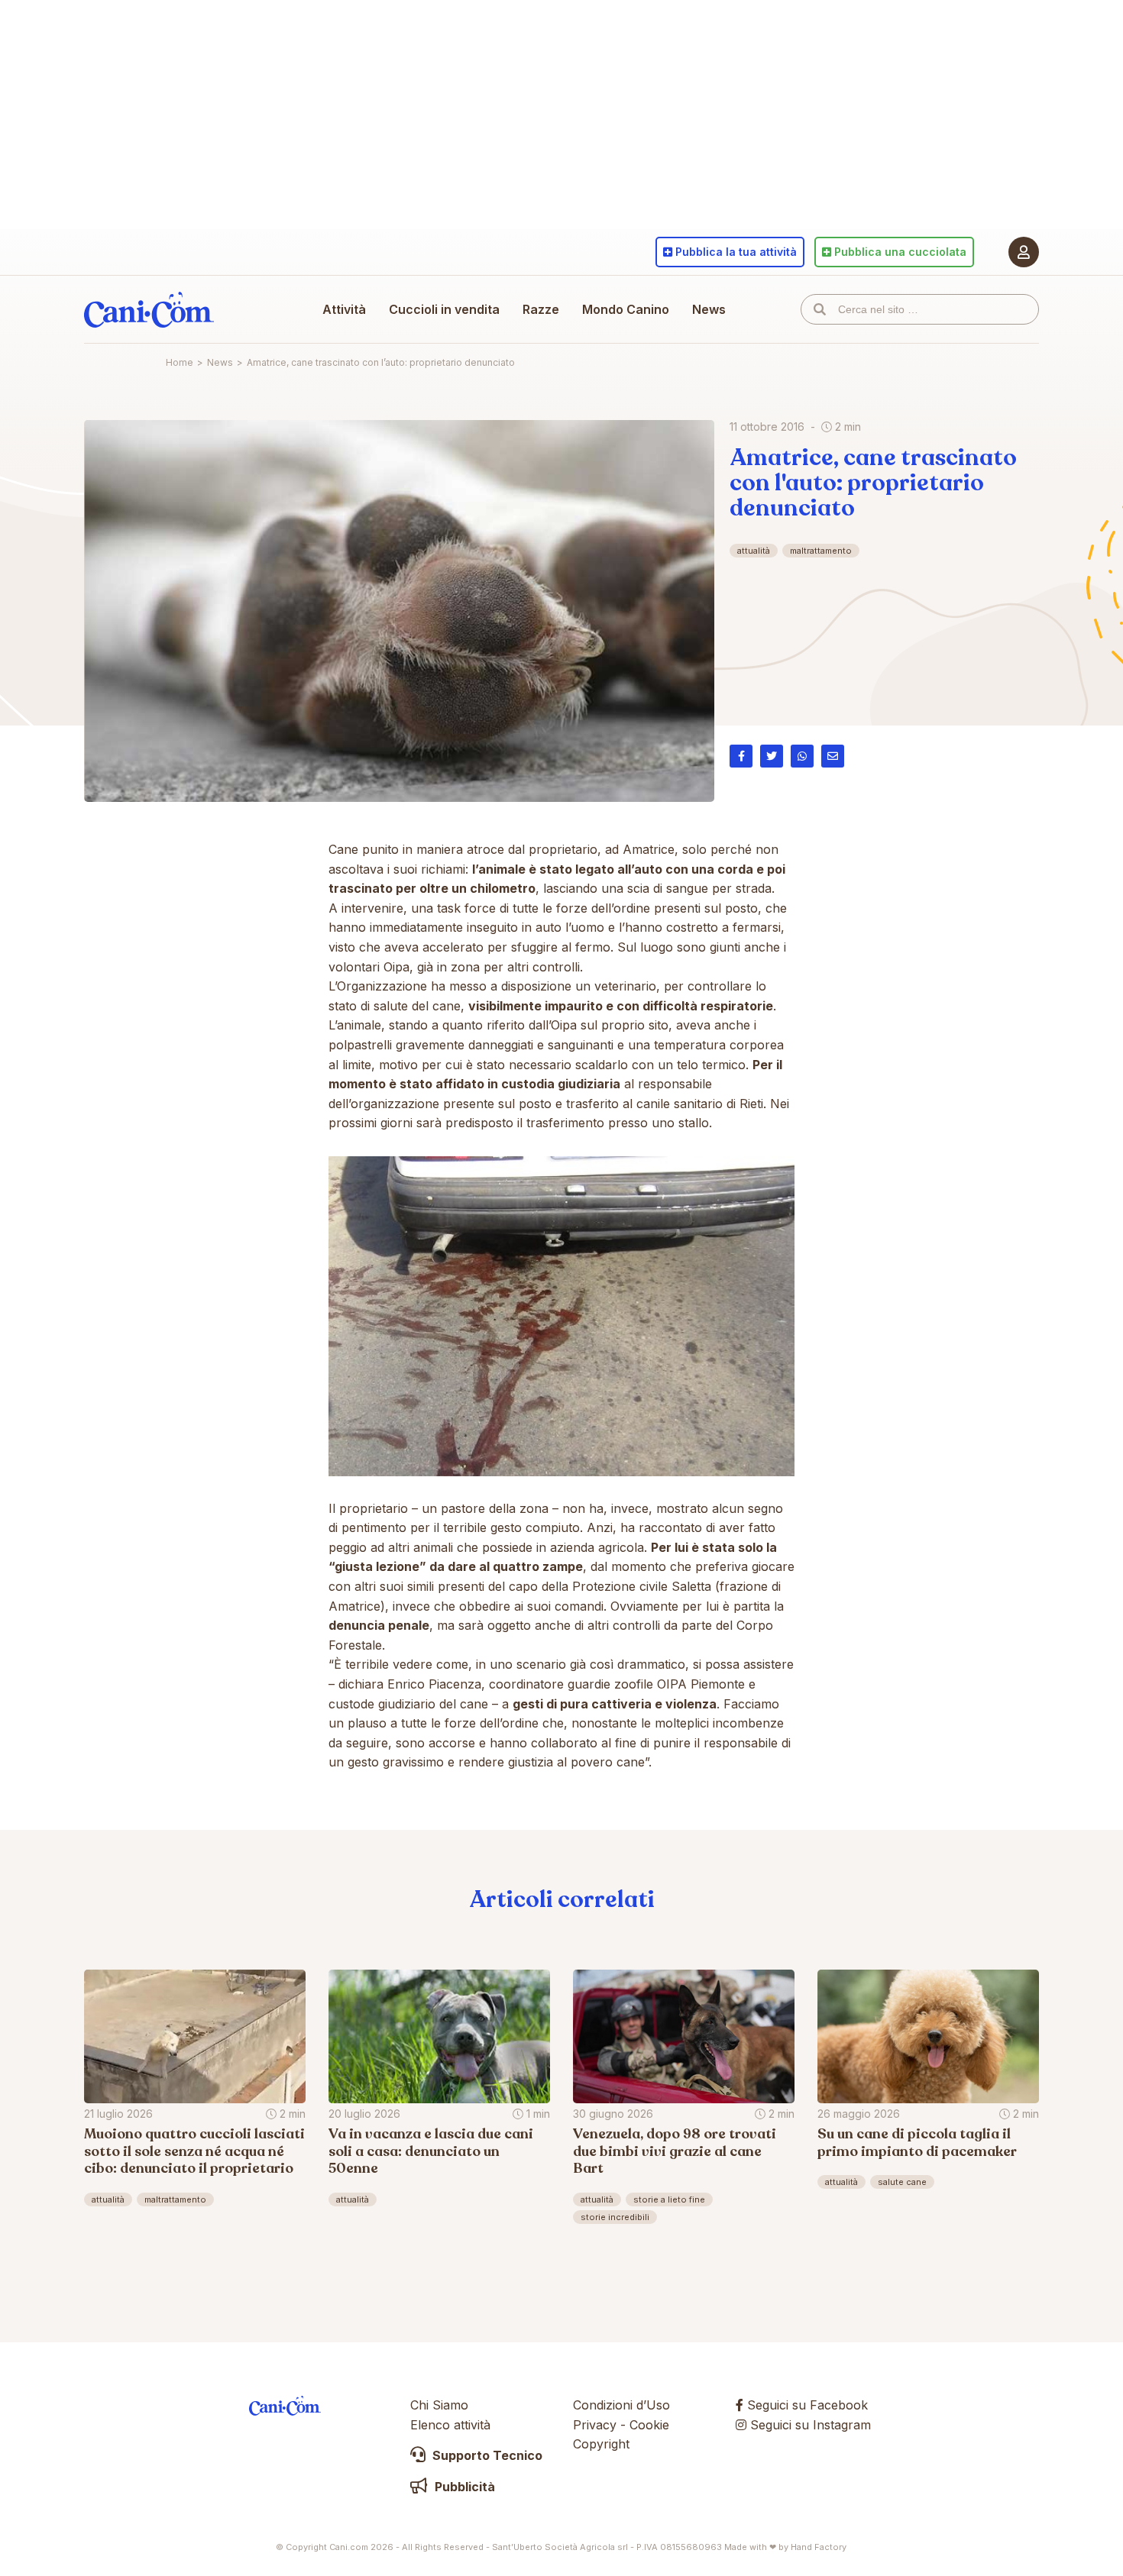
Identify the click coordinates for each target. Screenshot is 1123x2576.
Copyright (601, 2444)
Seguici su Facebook (806, 2405)
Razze (541, 309)
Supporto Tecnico (486, 2455)
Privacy (595, 2425)
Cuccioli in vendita (444, 309)
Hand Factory (819, 2547)
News (709, 309)
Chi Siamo (439, 2405)
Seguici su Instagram (809, 2425)
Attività (344, 309)
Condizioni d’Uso (621, 2405)
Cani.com (149, 309)
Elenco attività (450, 2425)
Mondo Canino (626, 309)
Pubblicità (463, 2487)
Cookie (649, 2425)
